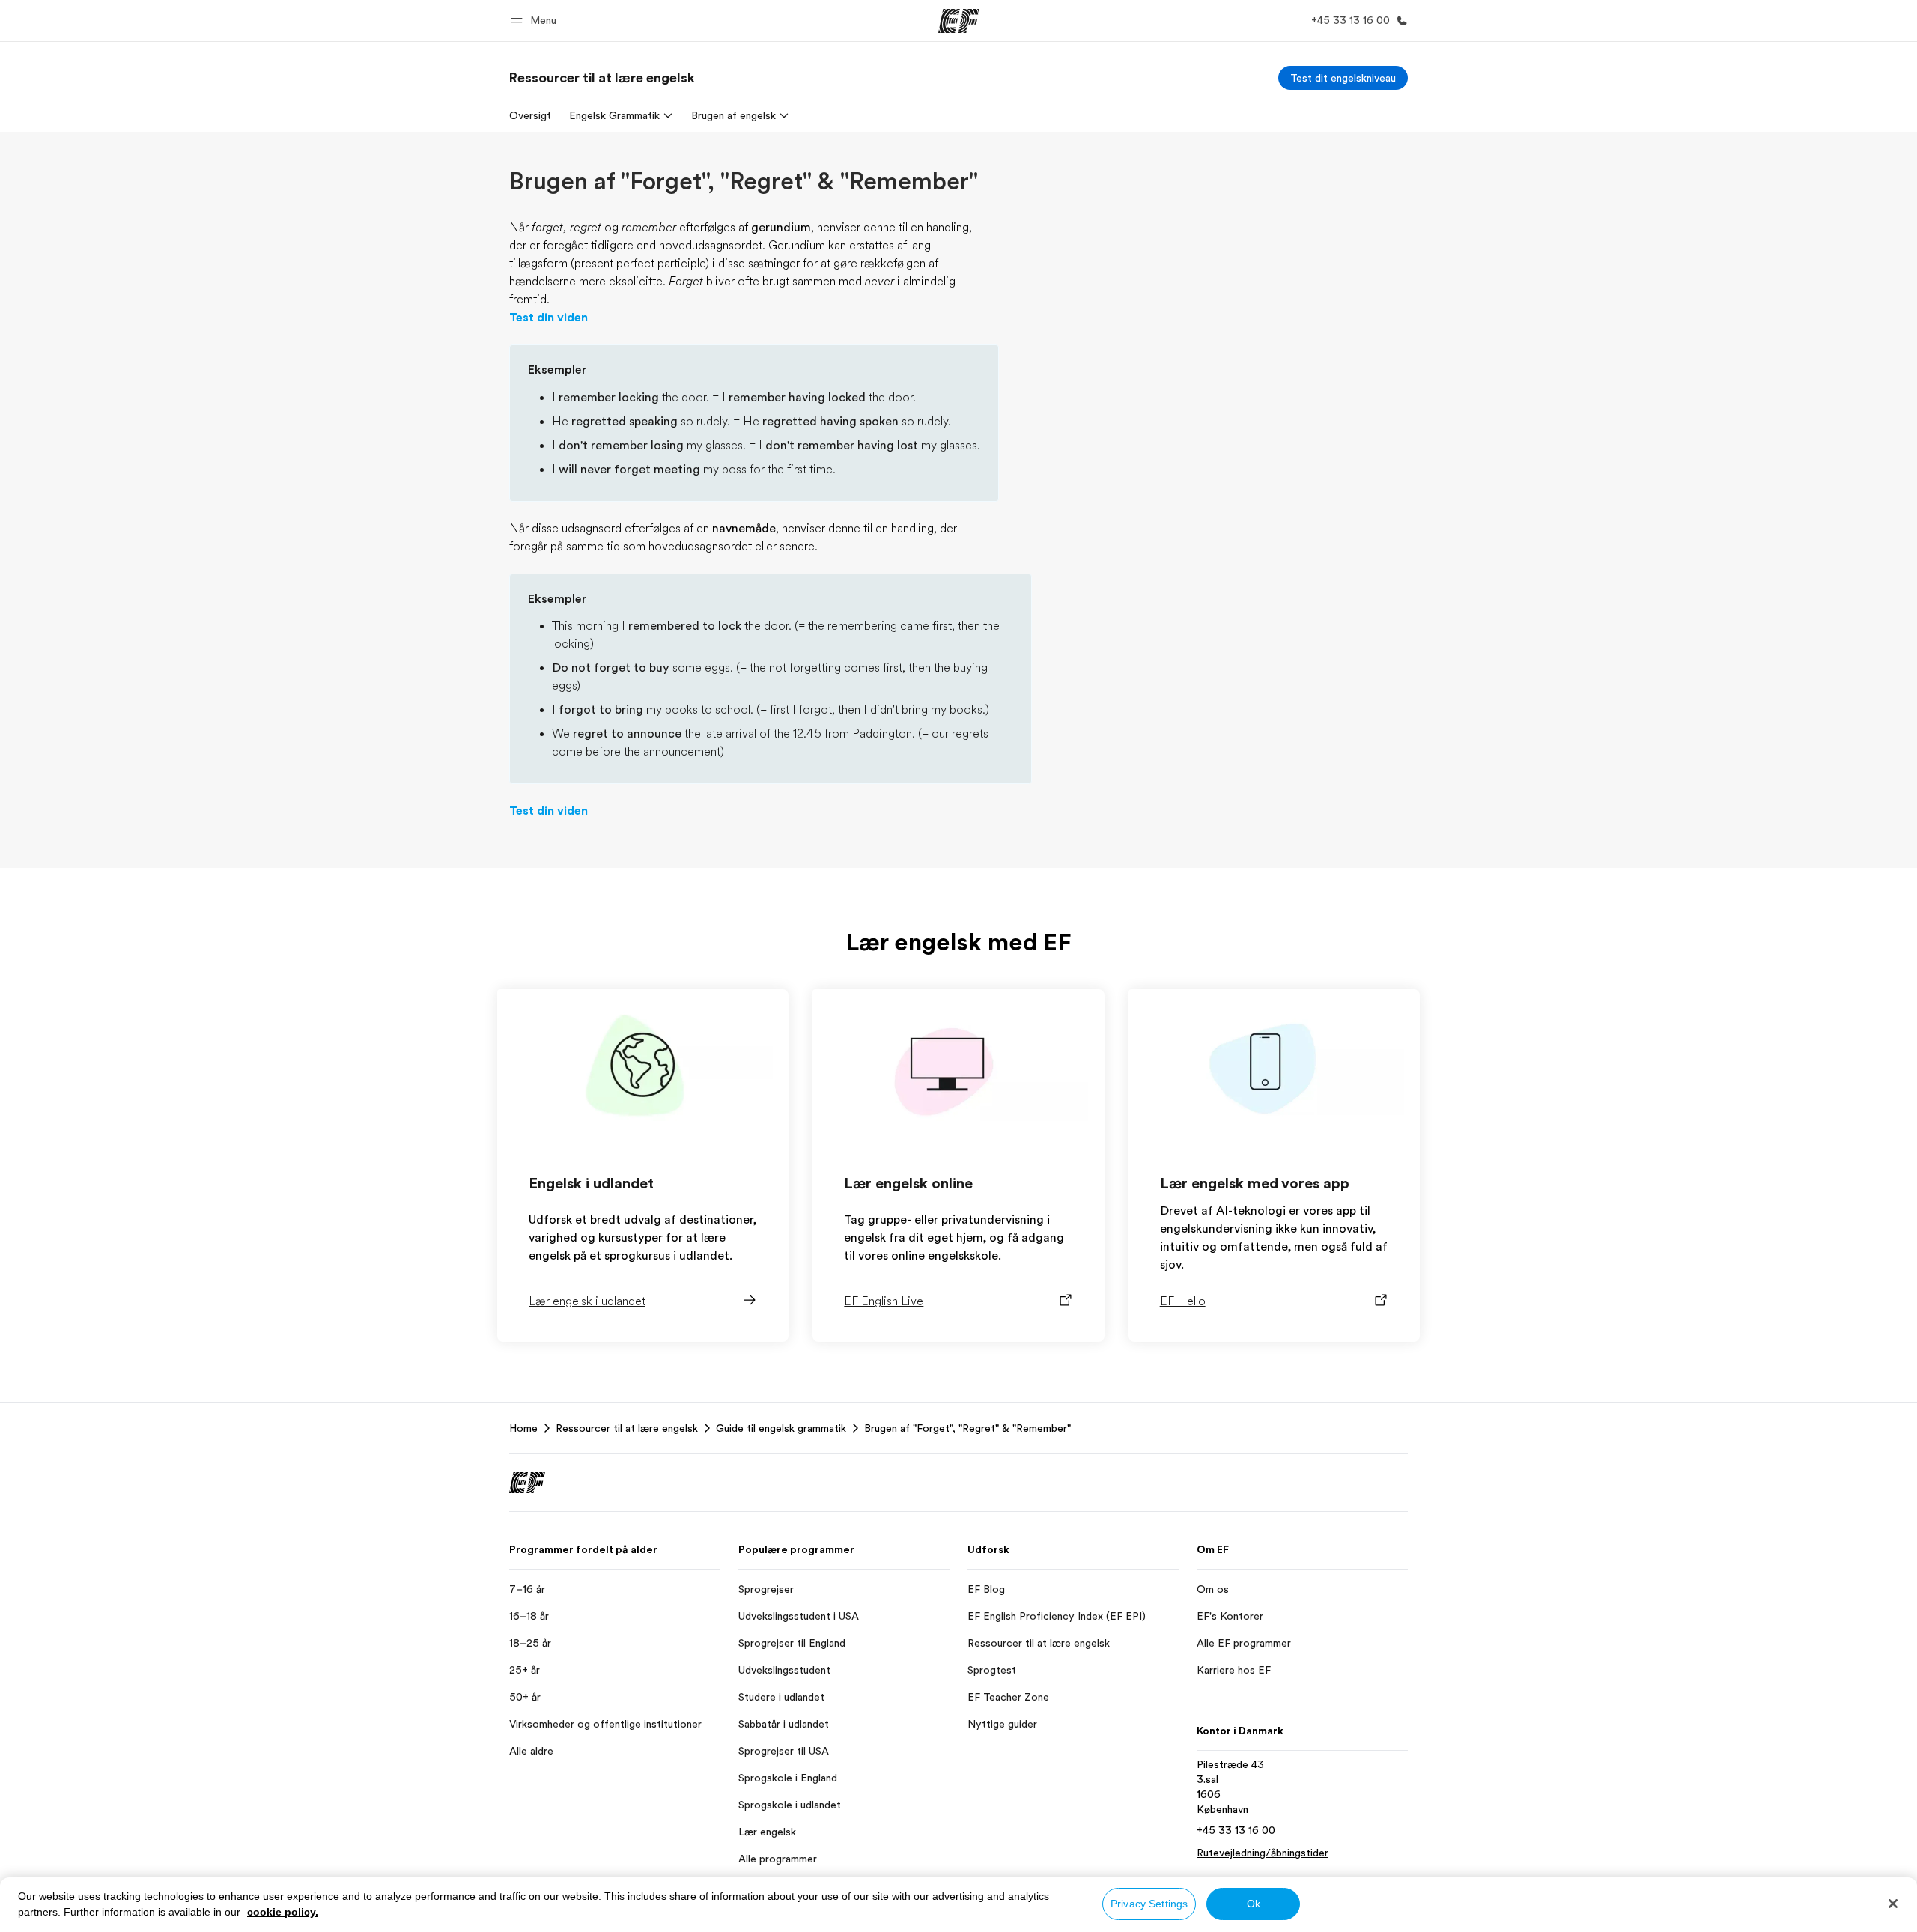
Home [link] (523, 1428)
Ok (1254, 1904)
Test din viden (549, 318)
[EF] (959, 21)
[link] (602, 78)
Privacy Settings (1149, 1904)
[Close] (1893, 1904)
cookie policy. (283, 1912)
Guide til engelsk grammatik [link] (781, 1428)
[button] (536, 21)
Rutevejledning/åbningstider (1263, 1853)
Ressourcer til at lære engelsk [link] (627, 1428)
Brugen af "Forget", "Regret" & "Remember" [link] (967, 1428)
